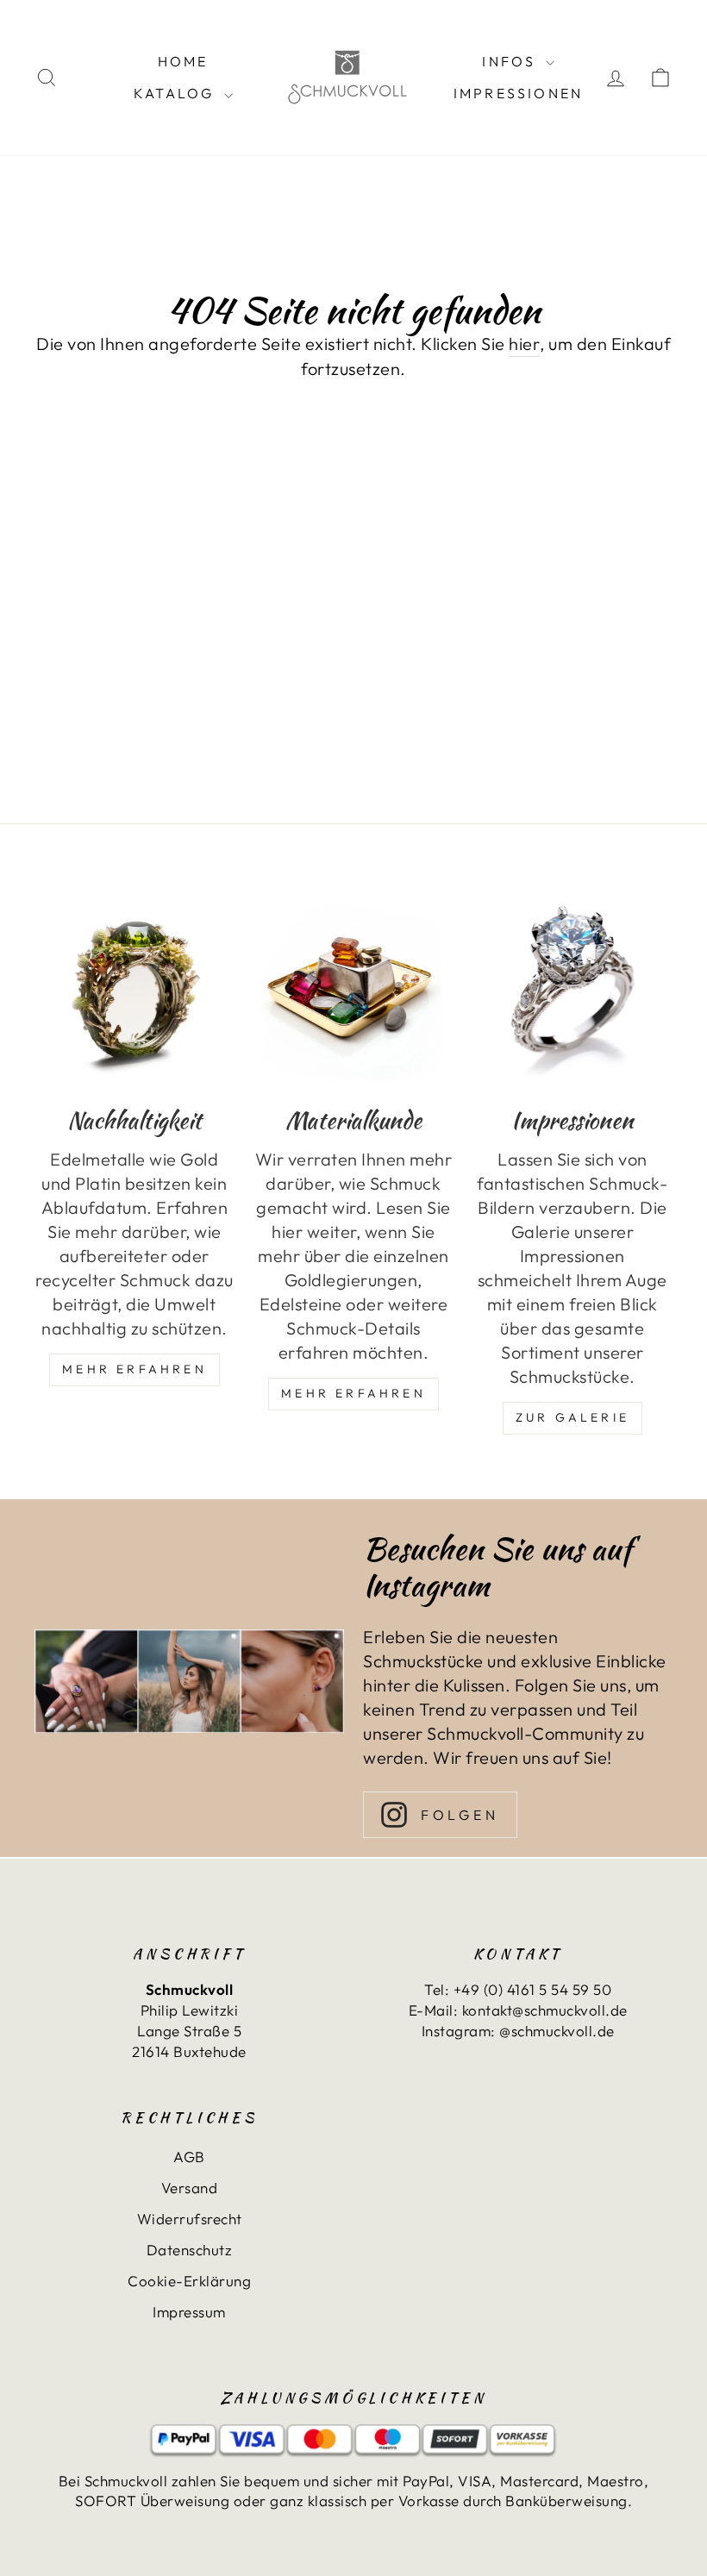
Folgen (460, 1815)
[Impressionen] (572, 989)
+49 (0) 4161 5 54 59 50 (533, 1989)
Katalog (177, 93)
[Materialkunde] (353, 989)
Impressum (189, 2312)
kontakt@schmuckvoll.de (545, 2010)
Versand (190, 2188)
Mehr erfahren (353, 1393)
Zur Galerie (572, 1417)
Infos (511, 61)
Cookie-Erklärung (189, 2281)
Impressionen (518, 93)
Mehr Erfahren (135, 1369)
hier (524, 344)
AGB (189, 2157)
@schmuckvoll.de (557, 2031)
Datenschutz (190, 2250)
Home (183, 61)
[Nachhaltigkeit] (135, 989)
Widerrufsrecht (190, 2219)
